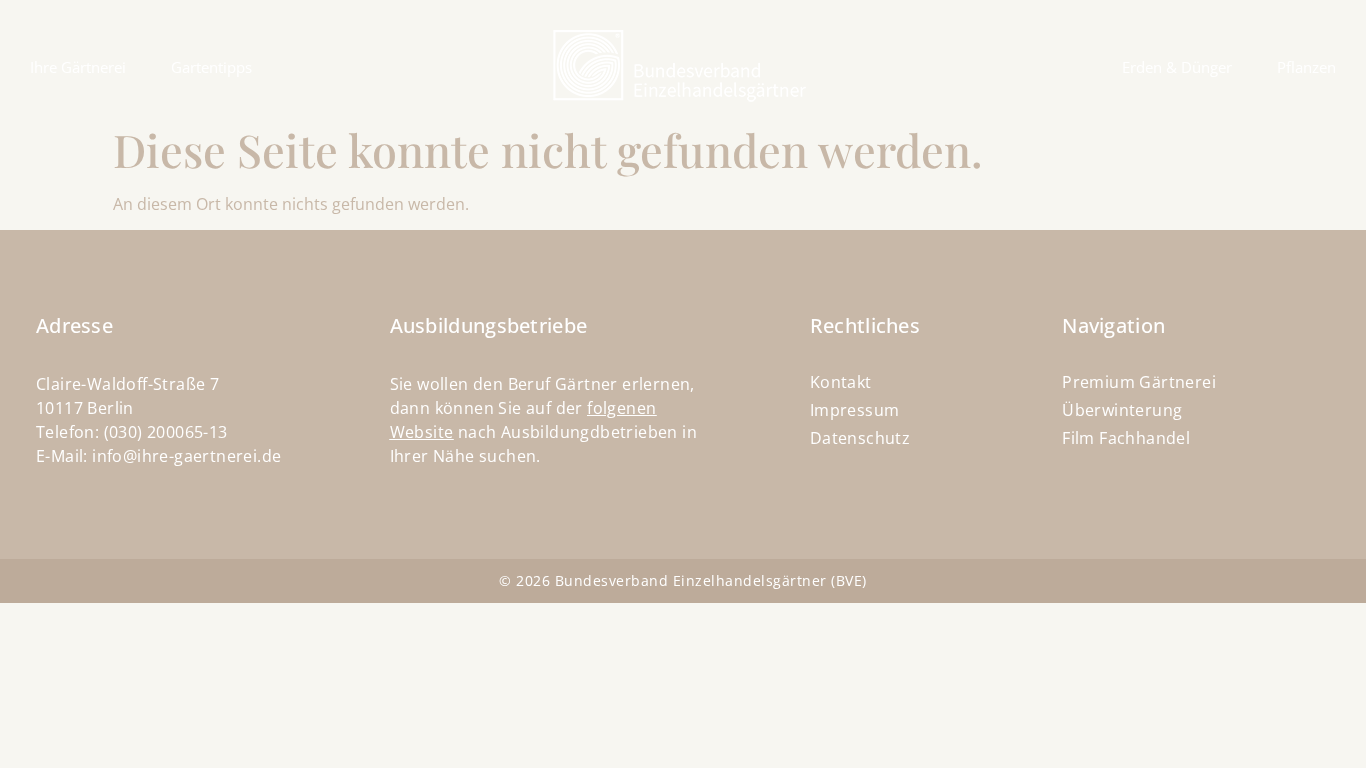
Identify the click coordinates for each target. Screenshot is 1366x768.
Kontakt (841, 382)
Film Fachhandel (1126, 438)
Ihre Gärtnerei (78, 67)
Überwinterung (1122, 410)
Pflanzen (1306, 67)
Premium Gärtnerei (1139, 382)
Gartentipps (211, 67)
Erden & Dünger (1177, 67)
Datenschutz (860, 438)
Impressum (855, 410)
